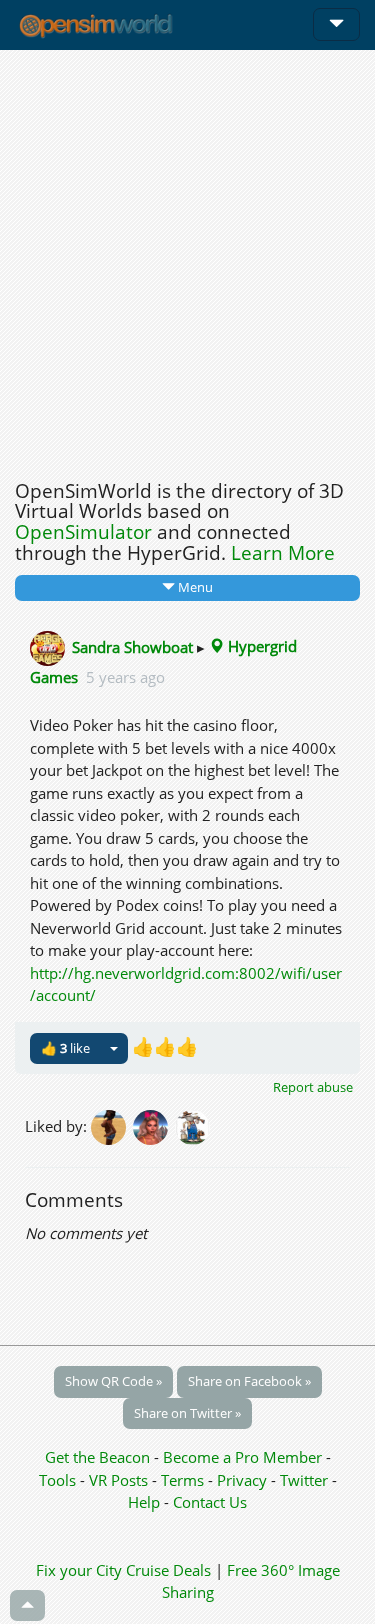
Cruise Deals (168, 1570)
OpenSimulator (83, 532)
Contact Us (210, 1502)
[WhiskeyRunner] (194, 1126)
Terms (184, 1480)
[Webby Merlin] (154, 1126)
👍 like (65, 1048)
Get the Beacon (97, 1457)
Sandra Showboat (132, 646)
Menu (194, 587)
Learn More (283, 553)
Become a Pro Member (244, 1457)
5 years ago (125, 677)
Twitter (304, 1480)
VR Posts (120, 1480)
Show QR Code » (113, 1381)
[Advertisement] (187, 259)
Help (144, 1502)
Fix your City (79, 1570)
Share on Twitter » (187, 1413)
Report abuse (313, 1087)
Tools (59, 1480)
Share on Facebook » (249, 1381)
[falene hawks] (112, 1126)
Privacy (242, 1480)
